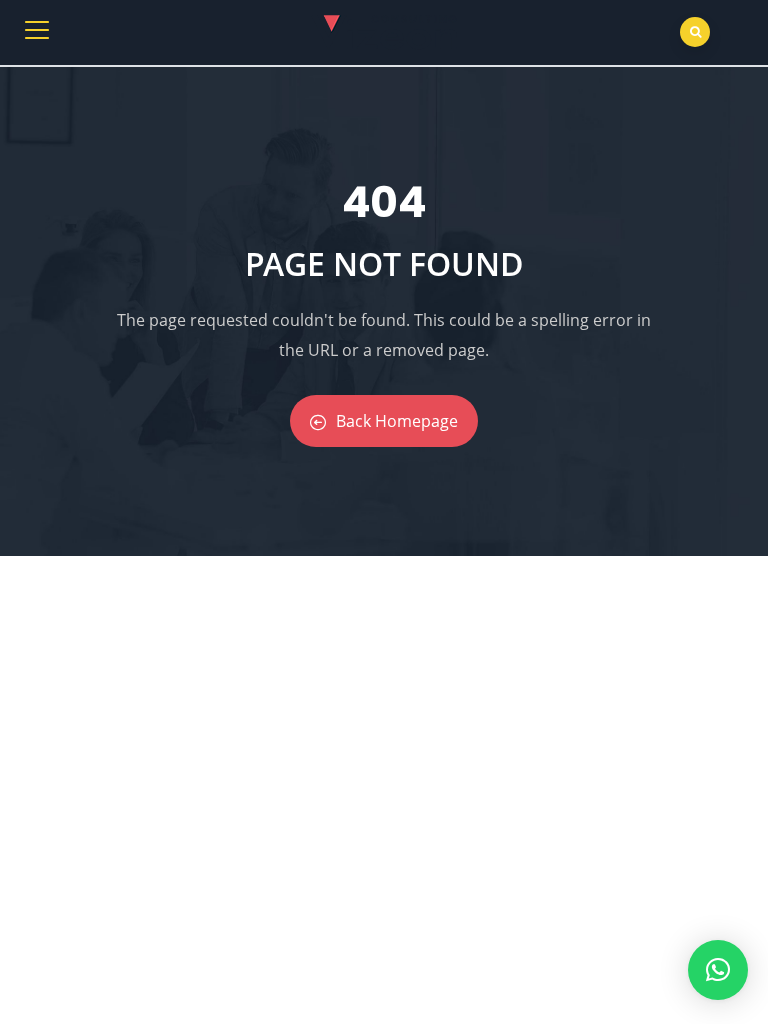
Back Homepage (397, 421)
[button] (718, 970)
